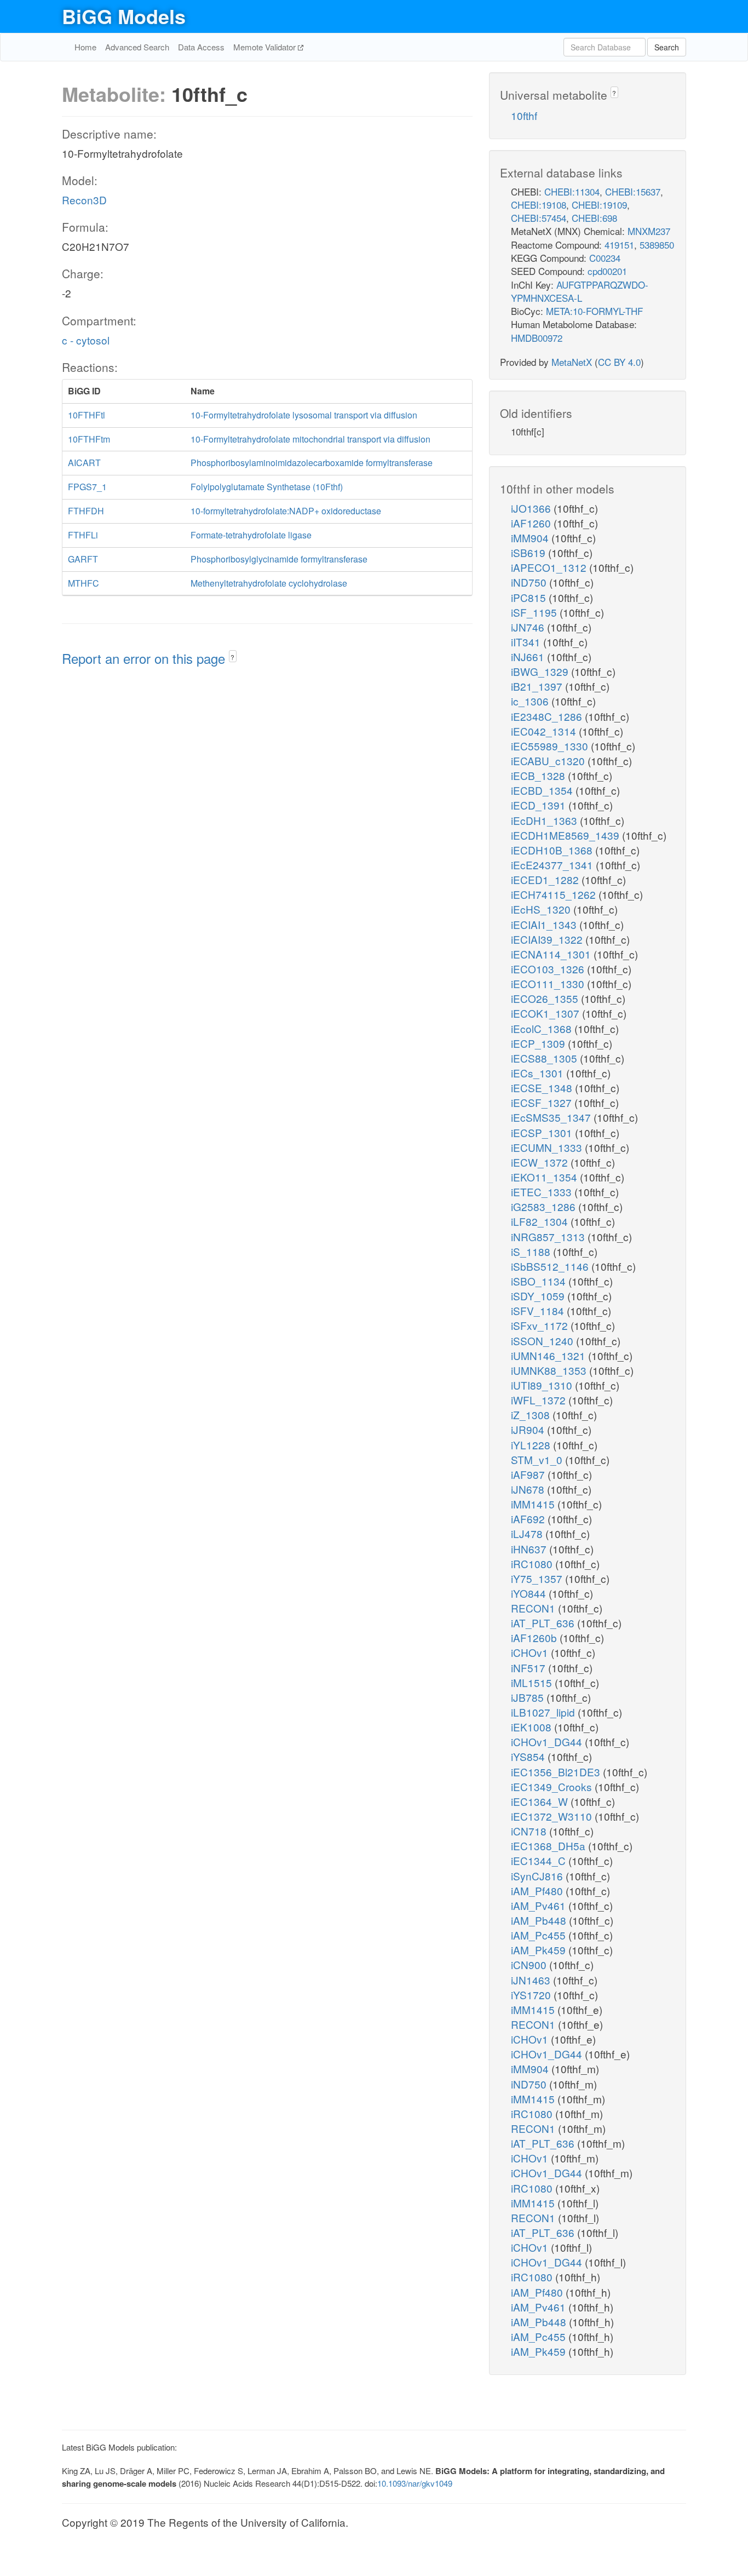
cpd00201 (607, 271)
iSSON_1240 (543, 1341)
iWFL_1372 (540, 1400)
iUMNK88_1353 (550, 1370)
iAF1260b (535, 1637)
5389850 (657, 245)
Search (667, 47)
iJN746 (529, 627)
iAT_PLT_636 (544, 1623)
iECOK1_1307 (546, 1013)
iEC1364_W (541, 1801)
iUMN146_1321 (550, 1355)
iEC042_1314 (545, 731)
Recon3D (84, 200)
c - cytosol (86, 340)
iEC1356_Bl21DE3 (557, 1772)
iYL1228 (532, 1445)
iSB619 (530, 552)
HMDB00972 (537, 338)
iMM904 (531, 538)
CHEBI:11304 (572, 191)
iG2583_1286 (545, 1206)
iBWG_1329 (541, 671)
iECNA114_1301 (552, 954)
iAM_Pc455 (540, 1935)
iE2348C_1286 (548, 716)
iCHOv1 (531, 1652)
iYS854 (529, 1756)
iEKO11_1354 (545, 1177)
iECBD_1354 (543, 790)
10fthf (524, 115)
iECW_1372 (541, 1162)
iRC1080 (533, 1564)
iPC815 (530, 597)
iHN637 (530, 1549)
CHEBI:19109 (599, 205)
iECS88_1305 (545, 1058)
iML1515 (533, 1682)
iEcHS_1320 (542, 909)
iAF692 (529, 1519)
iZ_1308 (532, 1415)
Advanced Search (137, 47)
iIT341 (527, 642)
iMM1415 (534, 1504)
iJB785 (529, 1697)
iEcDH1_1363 (545, 820)
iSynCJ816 (538, 1876)
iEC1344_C (540, 1860)
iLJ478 (528, 1533)
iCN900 (530, 1964)
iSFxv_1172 (541, 1325)
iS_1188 (532, 1251)
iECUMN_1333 (548, 1147)
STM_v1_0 (538, 1459)
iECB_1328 (539, 775)
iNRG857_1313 (549, 1237)
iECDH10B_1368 (553, 850)
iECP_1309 (539, 1043)
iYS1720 (532, 1995)
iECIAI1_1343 (545, 924)
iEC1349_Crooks (553, 1786)
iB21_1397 (538, 686)
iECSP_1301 (543, 1132)
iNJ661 (529, 656)
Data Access (201, 47)
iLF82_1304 (541, 1221)
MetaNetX (572, 362)
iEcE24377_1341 (553, 865)
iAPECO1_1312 (550, 567)
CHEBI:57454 (539, 218)
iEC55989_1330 (551, 746)
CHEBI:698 (594, 218)
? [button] (232, 657)
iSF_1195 (535, 612)
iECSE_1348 (543, 1088)
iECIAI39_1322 (548, 939)
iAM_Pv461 (540, 1905)
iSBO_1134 (540, 1281)
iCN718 (530, 1831)
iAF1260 (532, 523)
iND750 (530, 582)
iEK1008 (533, 1727)
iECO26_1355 (546, 998)
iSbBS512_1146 (551, 1266)
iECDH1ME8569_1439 (566, 835)
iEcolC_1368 (543, 1028)
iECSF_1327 (543, 1102)
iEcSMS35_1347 (552, 1117)
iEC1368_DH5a (550, 1846)
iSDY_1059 (539, 1296)
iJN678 (529, 1489)
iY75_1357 (538, 1578)
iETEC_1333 (543, 1192)
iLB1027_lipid (544, 1712)
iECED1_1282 (546, 879)
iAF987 (529, 1474)
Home (85, 47)
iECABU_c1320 (549, 761)
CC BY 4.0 (619, 362)
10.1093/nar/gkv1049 (415, 2483)
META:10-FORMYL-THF (594, 311)
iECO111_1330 (549, 983)
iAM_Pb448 (540, 1920)
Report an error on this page (145, 658)
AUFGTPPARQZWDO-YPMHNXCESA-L (580, 291)
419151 (619, 245)
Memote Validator (266, 47)
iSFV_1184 (539, 1310)
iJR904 (529, 1429)
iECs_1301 (539, 1073)
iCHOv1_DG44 (548, 1742)
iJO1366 (532, 508)
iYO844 (530, 1593)
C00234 (605, 258)
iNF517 (530, 1668)
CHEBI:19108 (539, 205)
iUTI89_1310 (543, 1385)
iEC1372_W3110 (553, 1816)
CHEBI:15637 (633, 191)
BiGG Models (124, 16)
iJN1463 (532, 1980)
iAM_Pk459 (540, 1950)
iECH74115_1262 (555, 894)
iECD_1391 (540, 805)
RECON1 (534, 1608)
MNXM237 (649, 231)
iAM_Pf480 (538, 1891)
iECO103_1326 (549, 969)
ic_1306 (531, 701)
